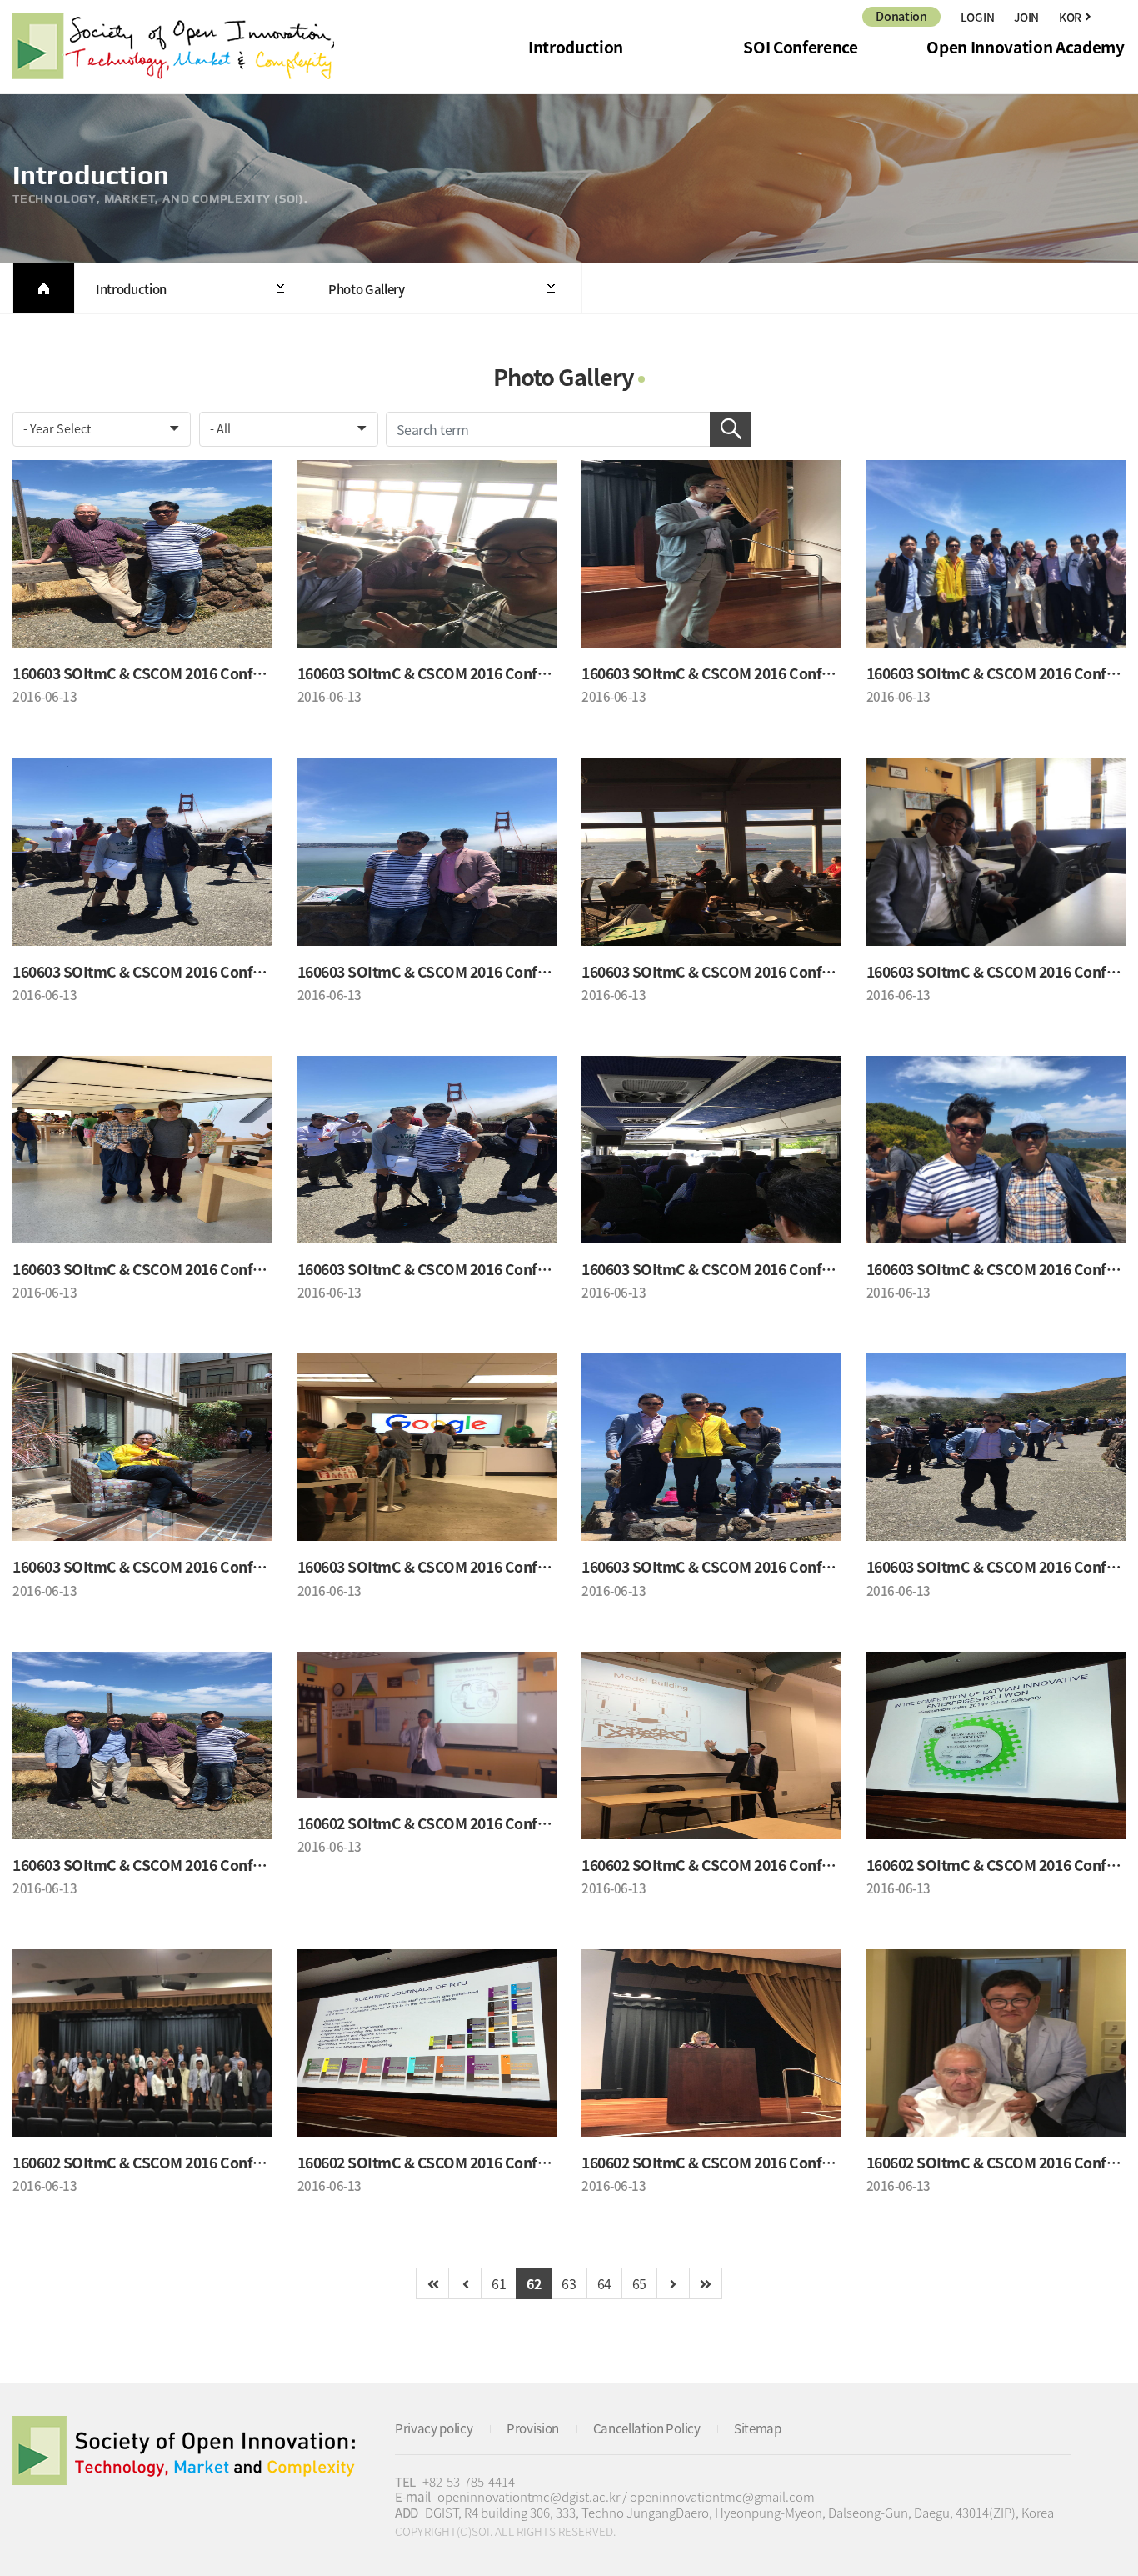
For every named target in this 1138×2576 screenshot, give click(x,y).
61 (499, 2283)
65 (639, 2283)
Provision (533, 2428)
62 (534, 2283)
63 (569, 2283)
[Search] (731, 429)
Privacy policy (434, 2428)
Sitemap (758, 2428)
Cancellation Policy (647, 2428)
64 (604, 2283)
